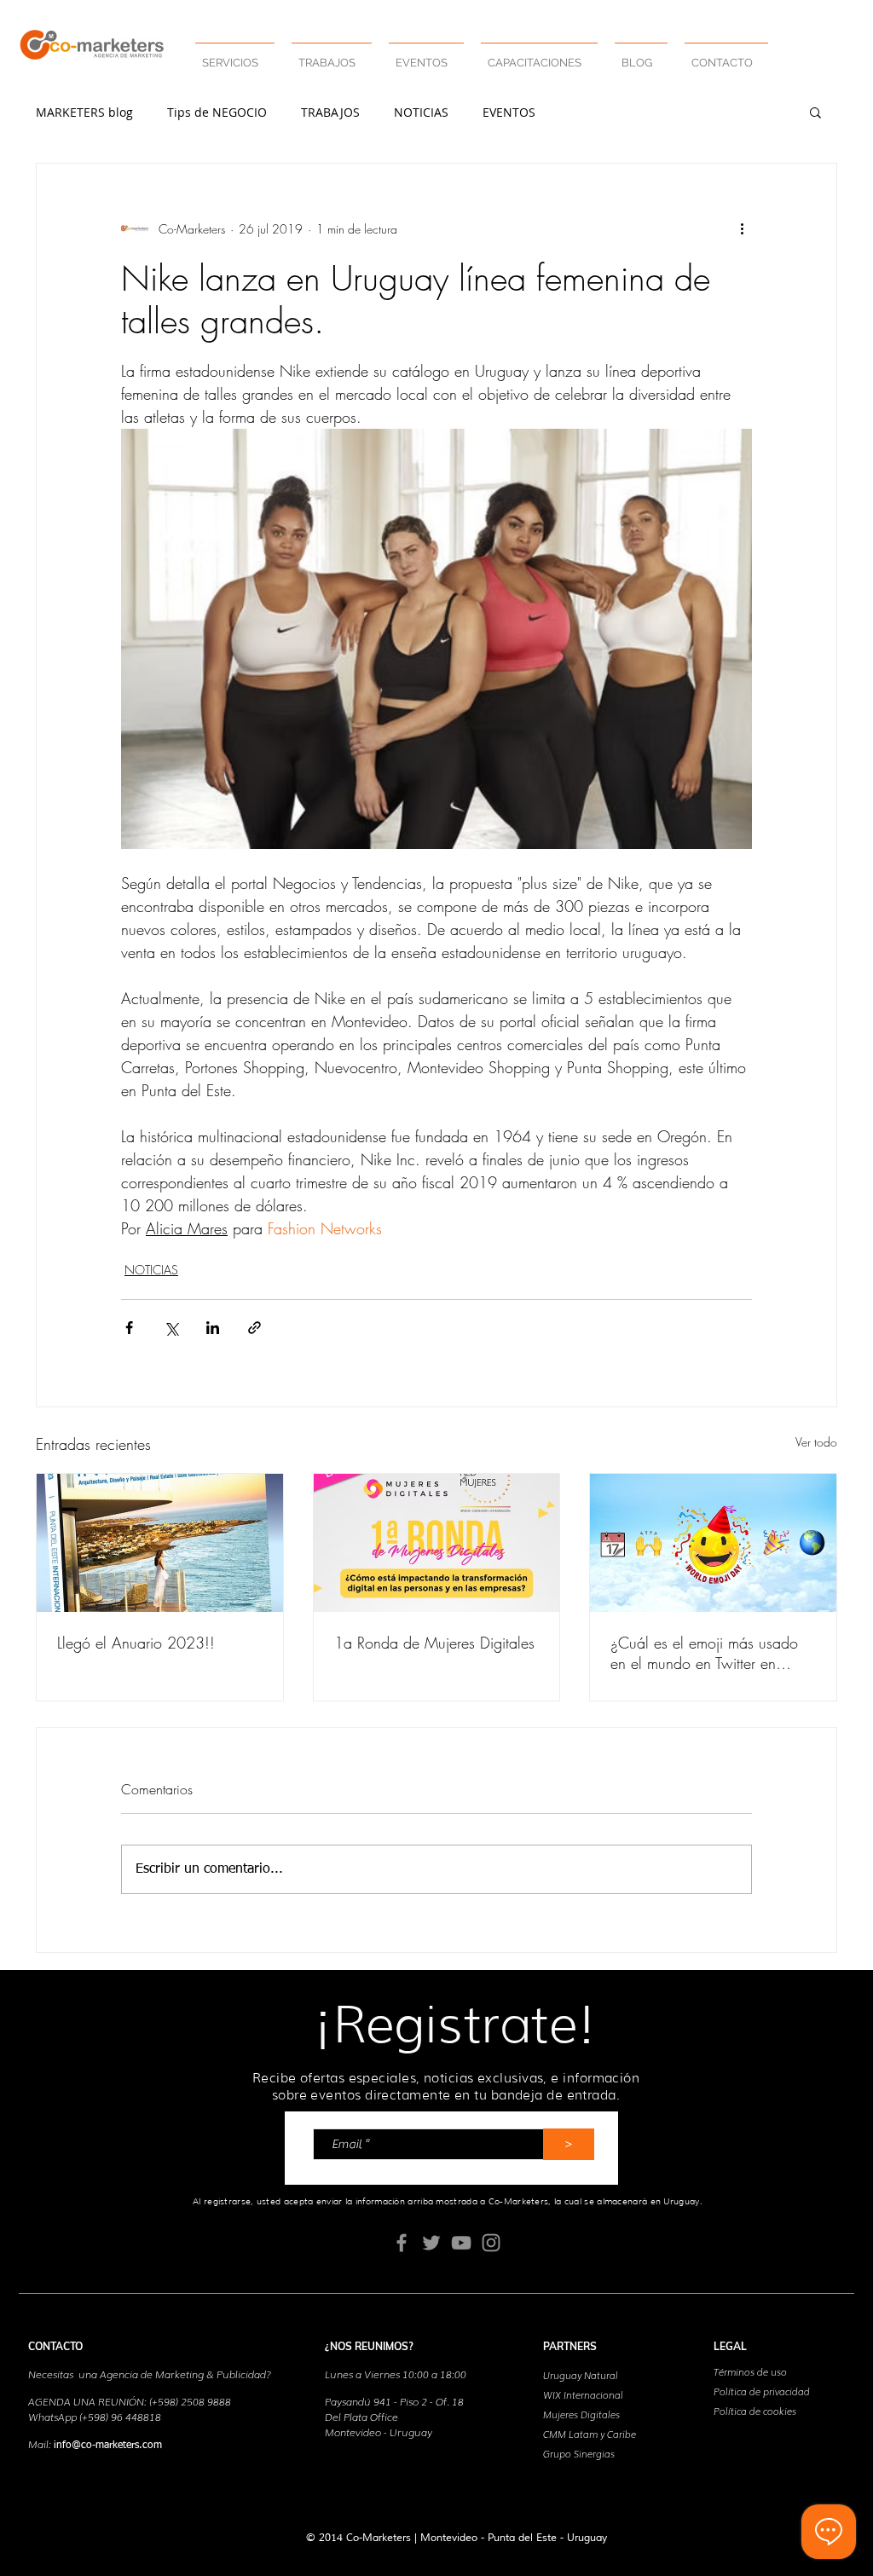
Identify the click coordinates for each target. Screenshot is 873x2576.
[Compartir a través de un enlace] (254, 1328)
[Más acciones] (742, 228)
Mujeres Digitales (581, 2414)
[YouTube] (461, 2243)
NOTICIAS (421, 112)
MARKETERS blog (84, 112)
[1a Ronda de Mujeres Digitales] (437, 1543)
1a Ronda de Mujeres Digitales (434, 1643)
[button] (332, 55)
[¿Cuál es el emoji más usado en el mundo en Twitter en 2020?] (713, 1543)
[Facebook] (402, 2243)
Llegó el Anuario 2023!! (136, 1643)
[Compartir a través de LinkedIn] (213, 1328)
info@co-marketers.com (108, 2446)
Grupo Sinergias (579, 2453)
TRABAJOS (330, 112)
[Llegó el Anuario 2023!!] (160, 1543)
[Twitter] (431, 2243)
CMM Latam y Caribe (590, 2434)
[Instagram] (491, 2243)
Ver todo (816, 1442)
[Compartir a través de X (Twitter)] (171, 1328)
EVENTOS (509, 112)
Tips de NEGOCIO (217, 112)
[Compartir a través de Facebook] (129, 1328)
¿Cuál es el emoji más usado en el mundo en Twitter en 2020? (704, 1653)
